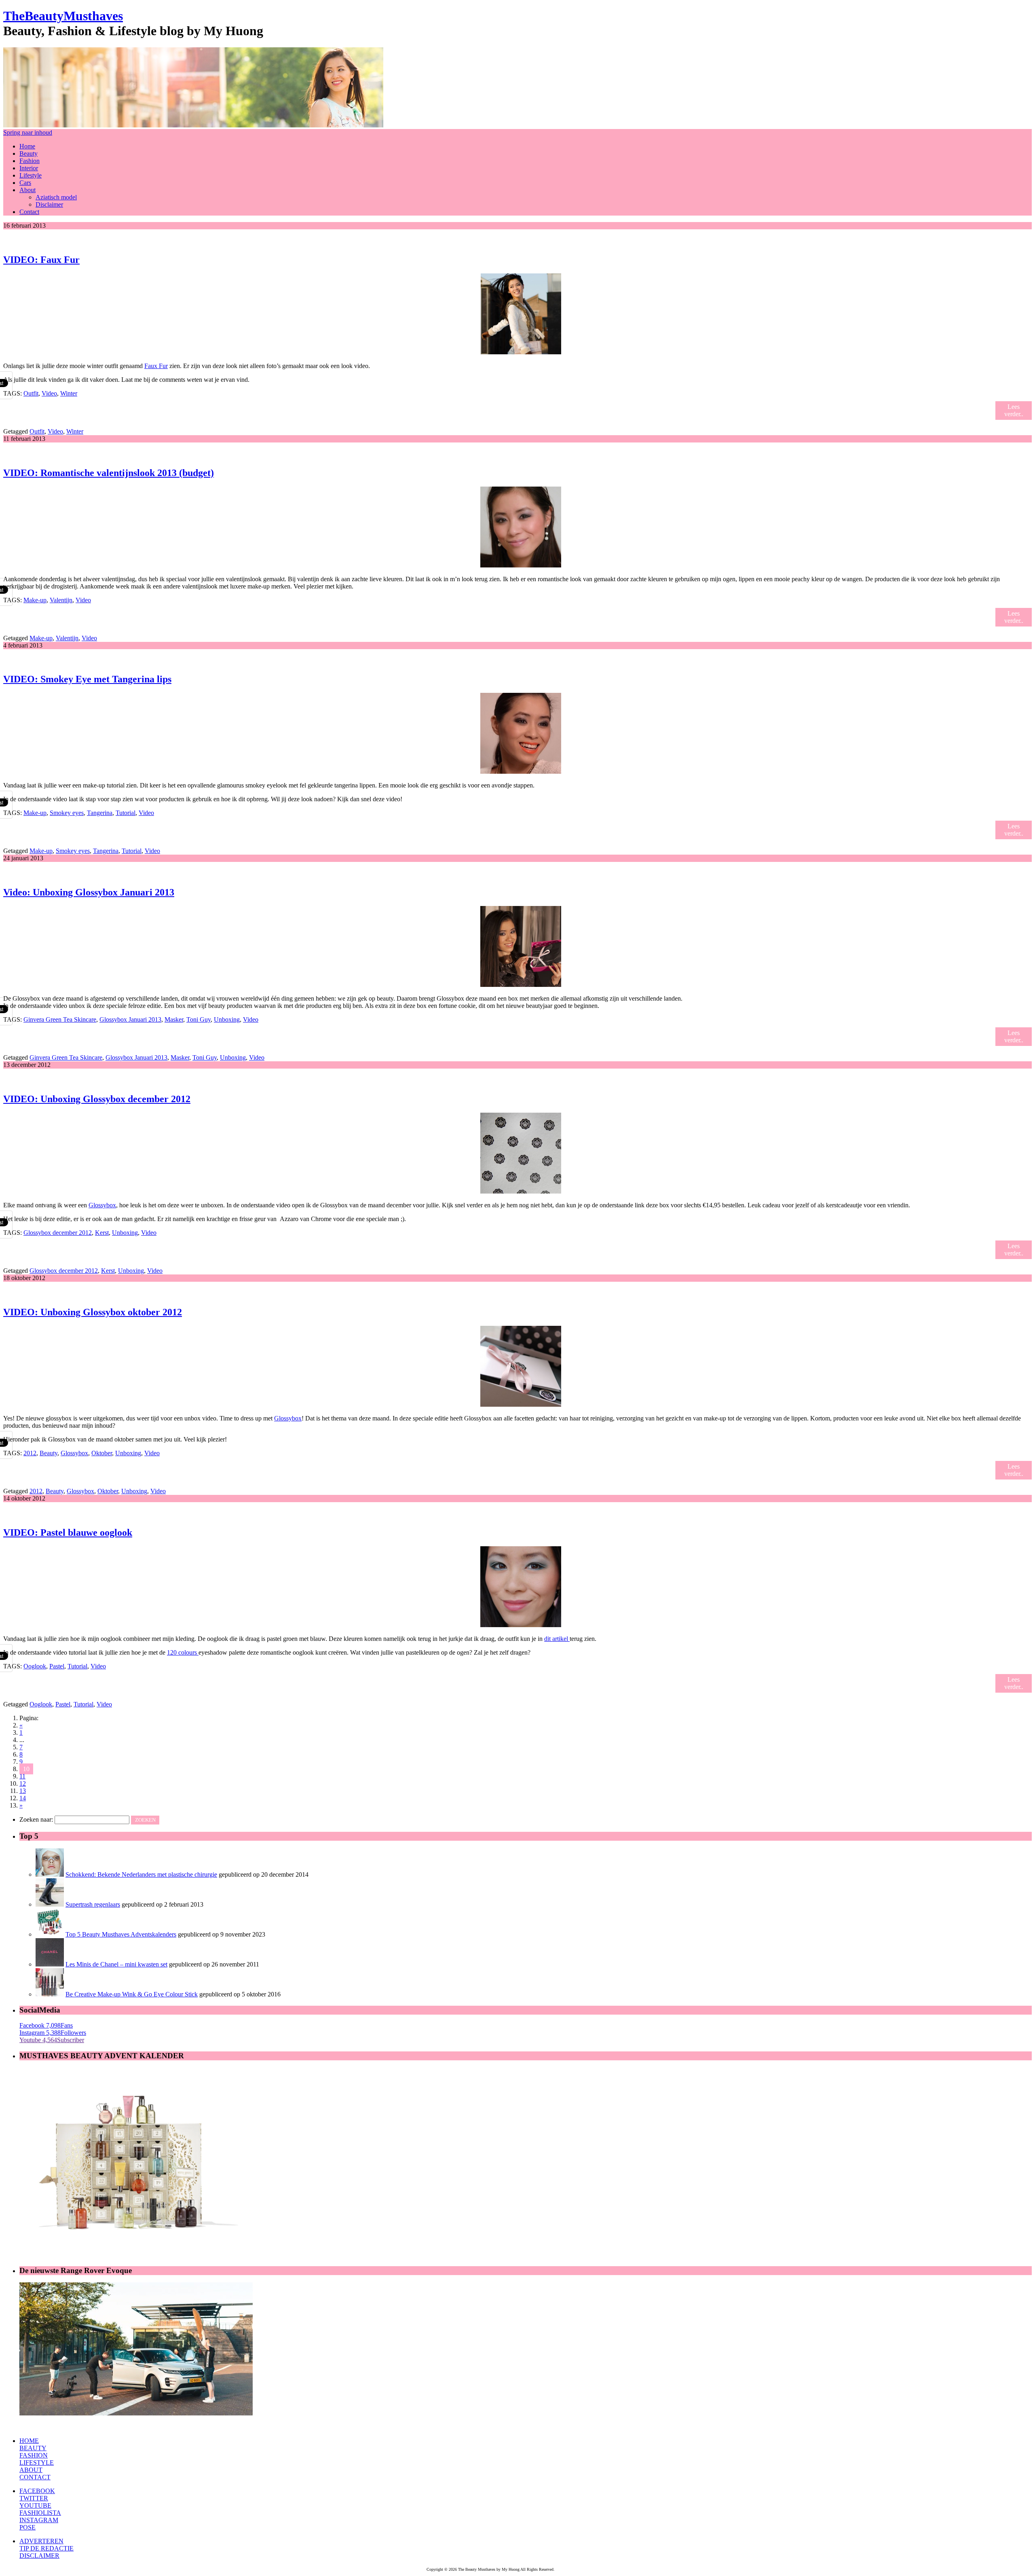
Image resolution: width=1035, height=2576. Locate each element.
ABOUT (31, 2470)
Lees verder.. (1014, 410)
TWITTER (34, 2498)
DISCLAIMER (39, 2556)
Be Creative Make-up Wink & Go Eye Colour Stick (132, 1994)
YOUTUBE (35, 2505)
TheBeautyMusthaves (63, 16)
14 (23, 1798)
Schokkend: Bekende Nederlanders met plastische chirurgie (141, 1874)
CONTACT (35, 2477)
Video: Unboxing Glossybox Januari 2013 (89, 892)
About (27, 190)
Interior (29, 168)
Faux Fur (156, 366)
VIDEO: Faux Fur (41, 260)
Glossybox (102, 1205)
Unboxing (227, 1019)
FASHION (34, 2455)
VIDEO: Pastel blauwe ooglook (68, 1532)
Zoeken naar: (36, 1819)
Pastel (57, 1666)
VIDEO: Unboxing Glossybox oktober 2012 (93, 1312)
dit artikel (557, 1639)
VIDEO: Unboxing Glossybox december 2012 (97, 1099)
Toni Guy (199, 1019)
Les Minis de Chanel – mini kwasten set (116, 1964)
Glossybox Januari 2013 (130, 1019)
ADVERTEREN (41, 2541)
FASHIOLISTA (40, 2513)
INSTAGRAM (39, 2520)
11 (22, 1776)
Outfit (31, 393)
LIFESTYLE (37, 2463)
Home (27, 146)
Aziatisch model (56, 197)
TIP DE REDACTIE (46, 2548)
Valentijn (61, 600)
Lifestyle (31, 175)
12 (23, 1783)
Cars (25, 183)
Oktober (102, 1453)
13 (23, 1791)
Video (49, 393)
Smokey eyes (67, 813)
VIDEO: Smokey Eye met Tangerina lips (87, 679)
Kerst (102, 1233)
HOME (29, 2441)
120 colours (183, 1652)
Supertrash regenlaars (93, 1904)
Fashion (30, 161)
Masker (174, 1019)
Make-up (35, 600)
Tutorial (126, 813)
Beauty (29, 153)
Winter (69, 393)
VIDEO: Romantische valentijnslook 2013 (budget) (109, 473)
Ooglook (35, 1666)
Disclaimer (49, 204)
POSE (27, 2527)
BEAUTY (33, 2448)
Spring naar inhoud (28, 132)
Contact (29, 212)
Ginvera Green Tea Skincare (60, 1019)
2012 (30, 1453)
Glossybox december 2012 (58, 1233)
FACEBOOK (37, 2491)
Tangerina (100, 813)
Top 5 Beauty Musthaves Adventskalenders (121, 1934)
